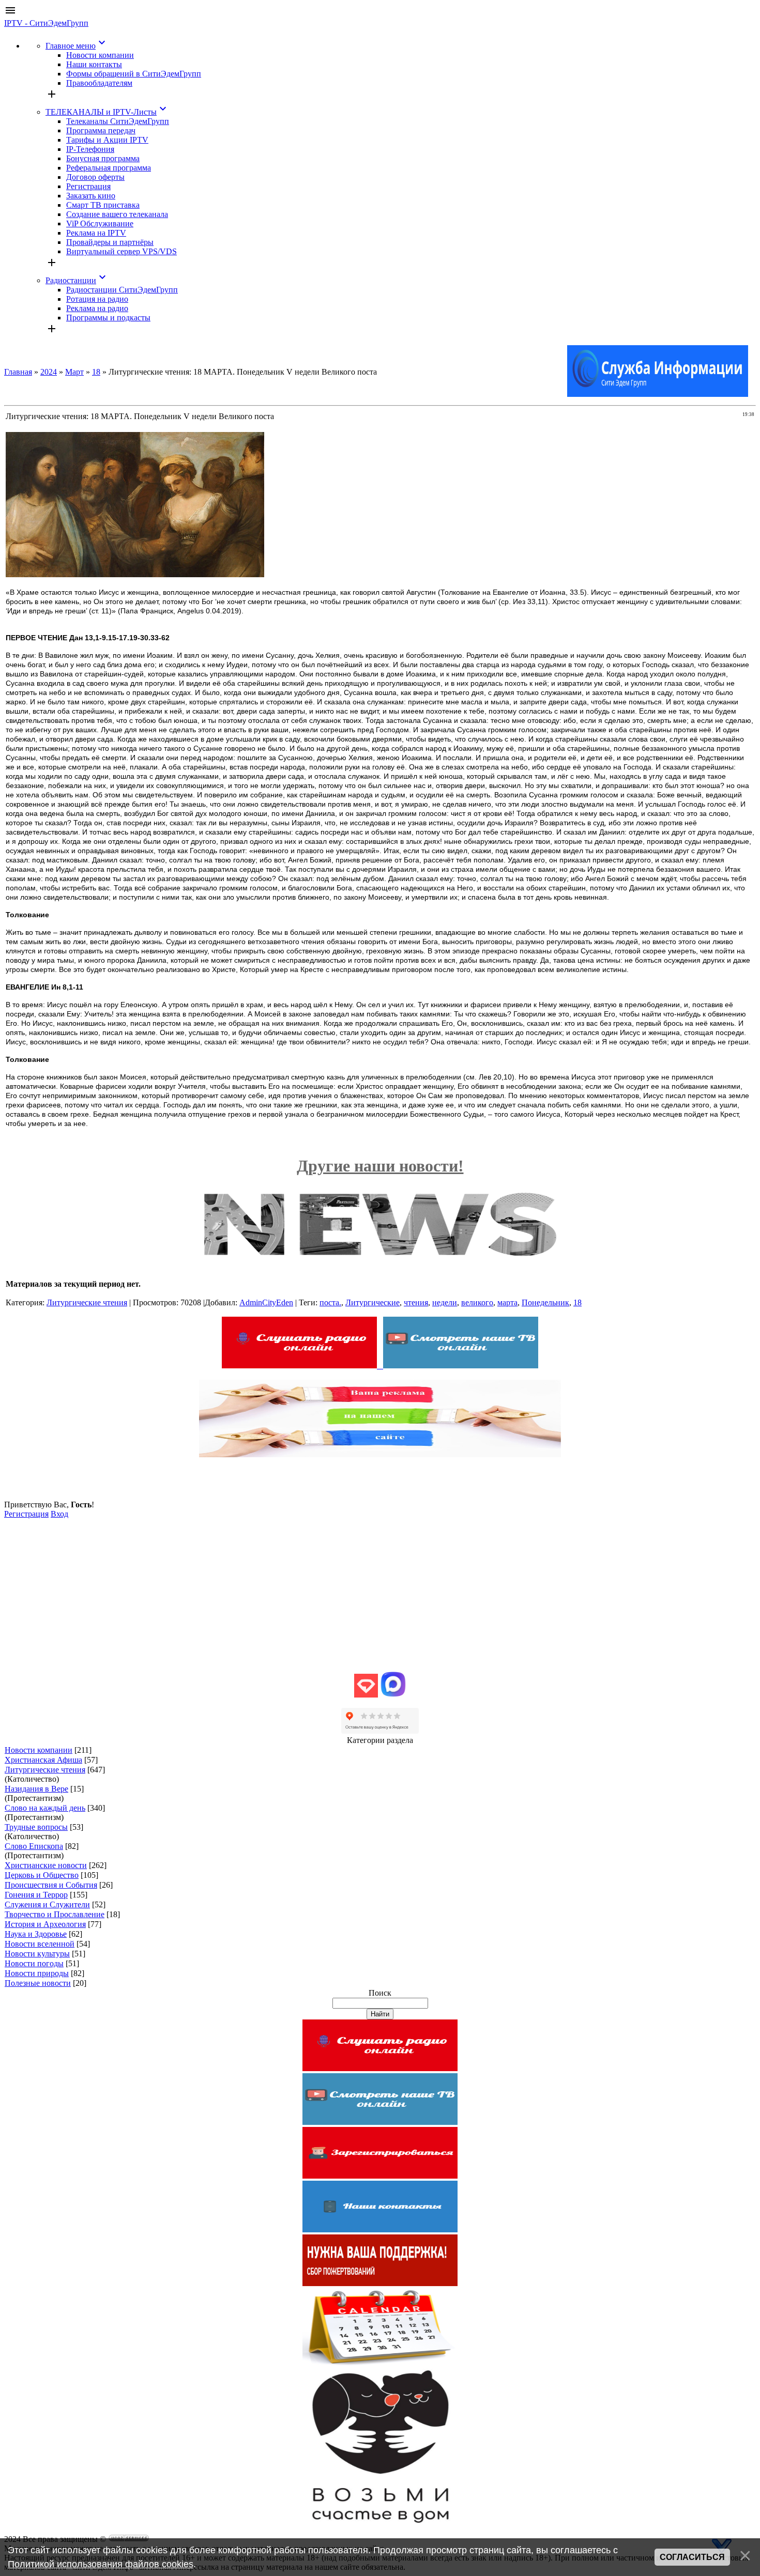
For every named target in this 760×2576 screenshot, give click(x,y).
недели (445, 1302)
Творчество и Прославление (55, 1914)
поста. (330, 1302)
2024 (49, 372)
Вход (59, 1514)
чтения (416, 1302)
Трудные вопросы (36, 1827)
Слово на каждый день (45, 1808)
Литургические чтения (87, 1302)
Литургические (373, 1302)
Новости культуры (37, 1954)
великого (477, 1302)
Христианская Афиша (43, 1760)
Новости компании (39, 1750)
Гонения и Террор (36, 1895)
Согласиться (692, 2557)
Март (74, 372)
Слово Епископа (34, 1846)
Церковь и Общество (42, 1875)
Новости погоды (34, 1963)
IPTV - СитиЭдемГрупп (46, 23)
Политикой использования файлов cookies (101, 2564)
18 (96, 372)
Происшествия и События (51, 1885)
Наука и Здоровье (36, 1934)
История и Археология (45, 1924)
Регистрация (26, 1514)
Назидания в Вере (36, 1789)
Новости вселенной (40, 1944)
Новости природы (37, 1973)
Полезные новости (38, 1983)
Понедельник (545, 1302)
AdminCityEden (266, 1302)
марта (507, 1302)
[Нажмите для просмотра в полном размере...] (135, 574)
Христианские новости (46, 1865)
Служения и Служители (47, 1904)
